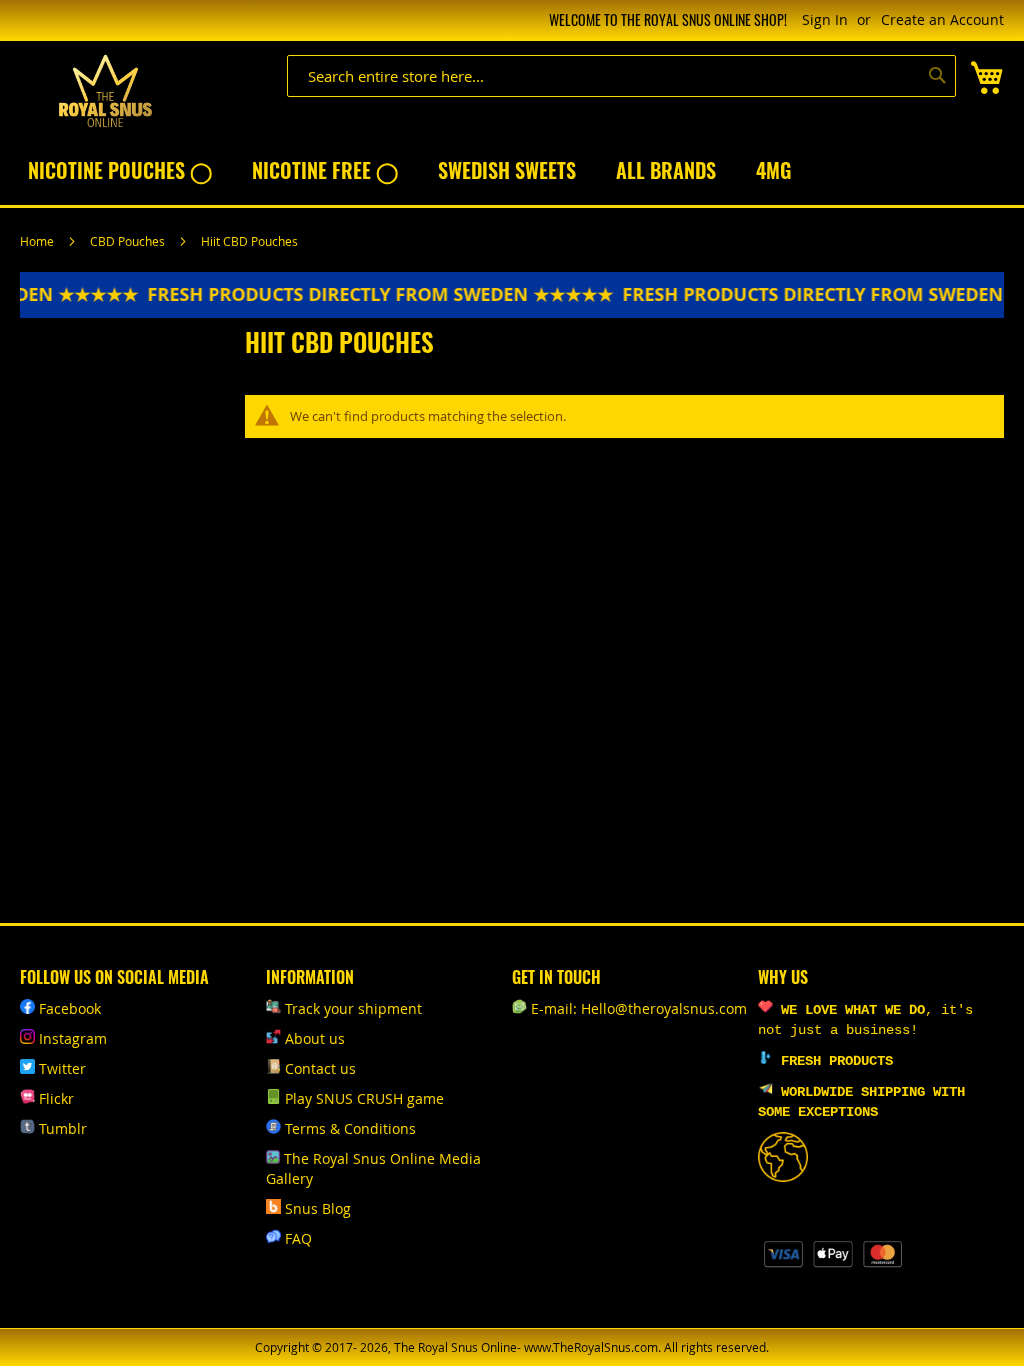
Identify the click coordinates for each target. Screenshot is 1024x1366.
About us (315, 1038)
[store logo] (105, 91)
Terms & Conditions (350, 1128)
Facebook (70, 1008)
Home (38, 241)
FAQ (298, 1238)
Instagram (73, 1038)
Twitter (62, 1068)
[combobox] (621, 76)
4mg (773, 170)
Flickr (56, 1098)
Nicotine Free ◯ (325, 170)
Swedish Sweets (507, 170)
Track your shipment (353, 1008)
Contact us (320, 1068)
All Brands (666, 170)
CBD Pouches (129, 241)
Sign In (825, 19)
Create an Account (942, 19)
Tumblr (63, 1128)
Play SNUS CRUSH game (364, 1098)
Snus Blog (318, 1208)
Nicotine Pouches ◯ (120, 170)
